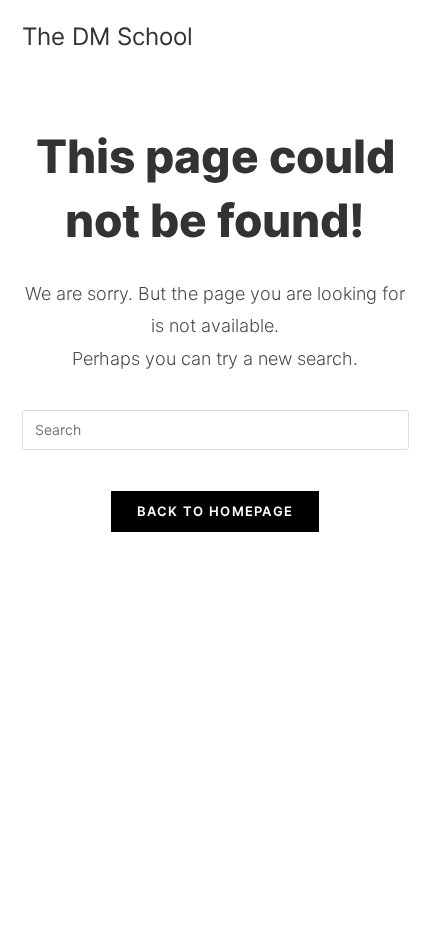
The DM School (107, 36)
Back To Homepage (215, 511)
